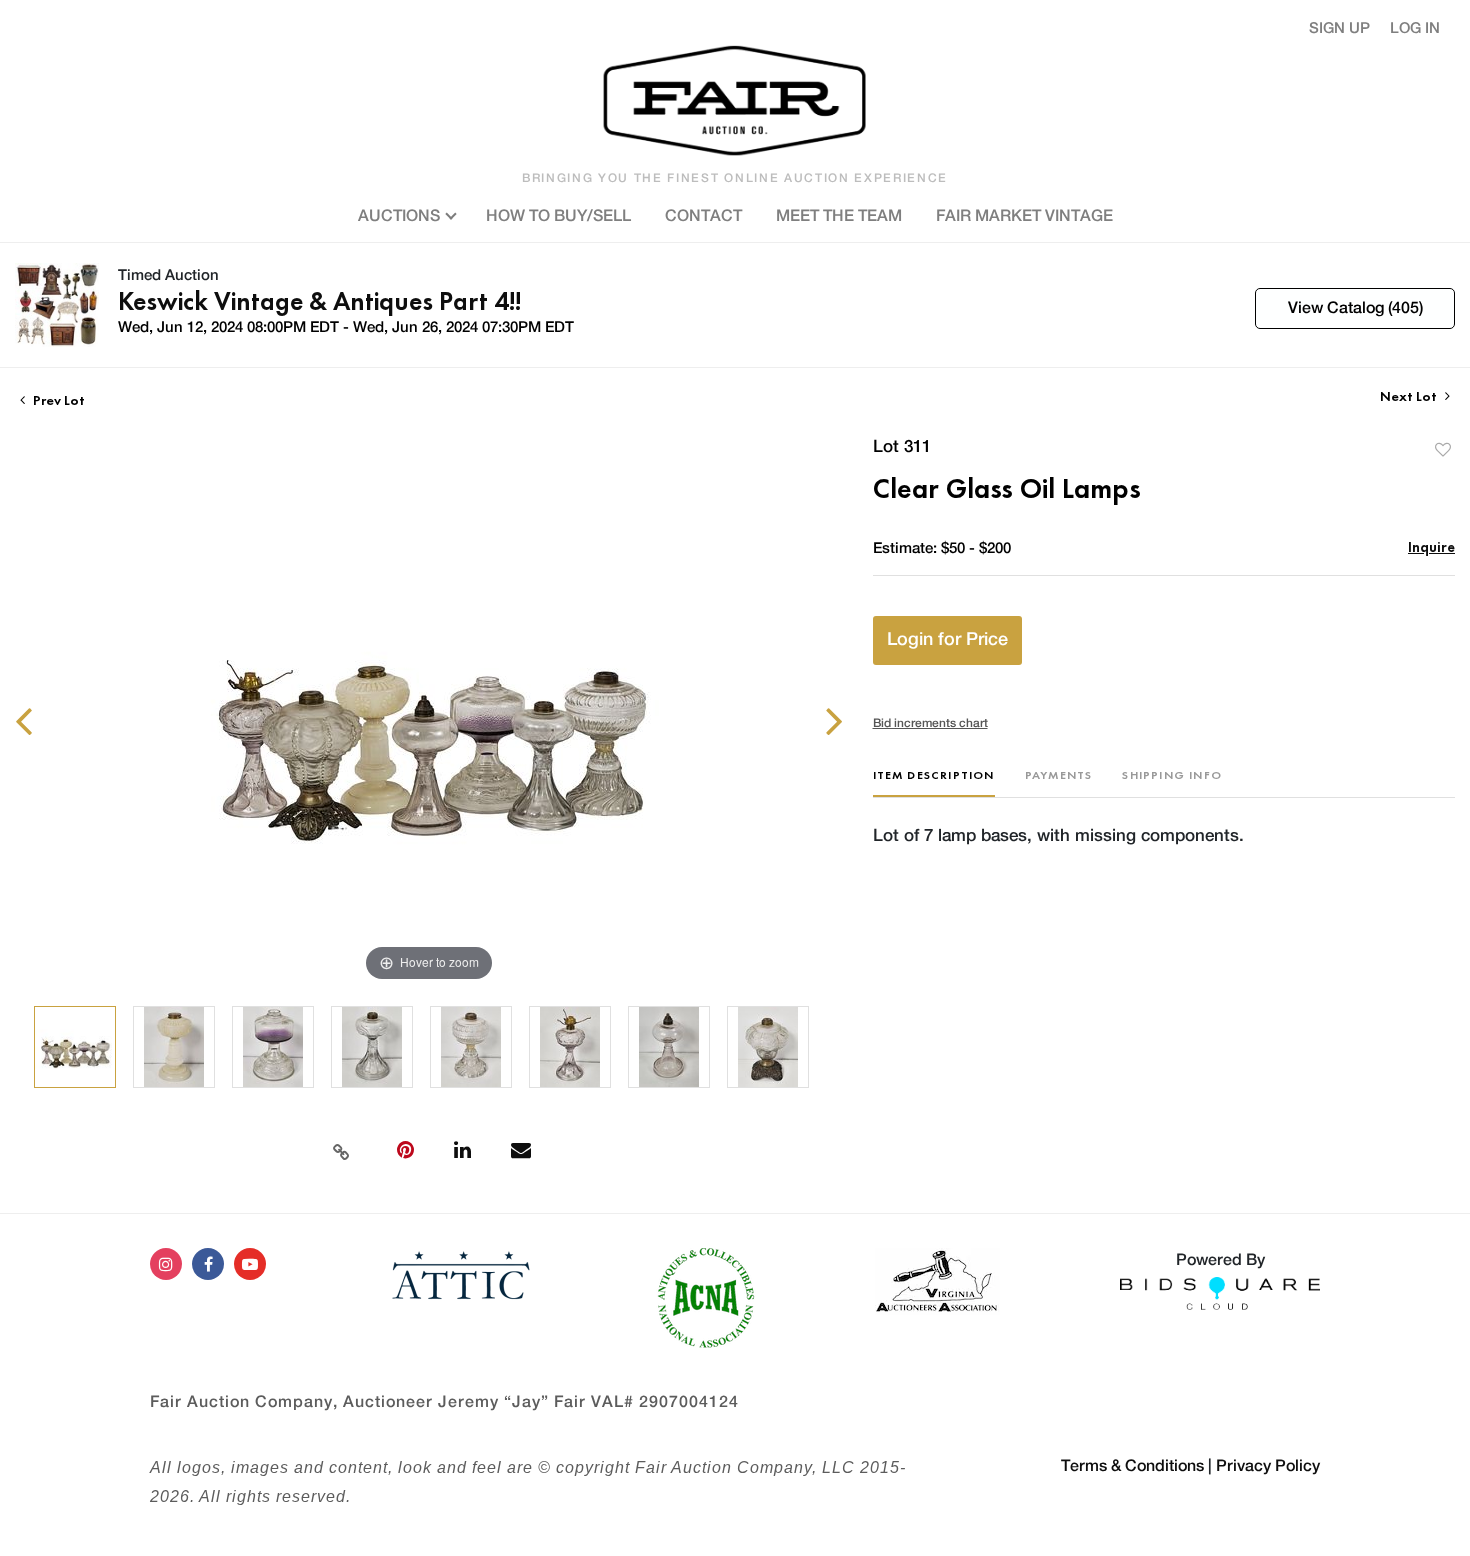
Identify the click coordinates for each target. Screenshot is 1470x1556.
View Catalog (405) (1355, 308)
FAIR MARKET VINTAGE (1024, 216)
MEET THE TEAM (839, 216)
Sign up (1339, 28)
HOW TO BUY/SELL (558, 216)
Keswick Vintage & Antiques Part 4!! (319, 301)
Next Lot (1410, 396)
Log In (1415, 28)
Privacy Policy (1268, 1466)
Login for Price (947, 640)
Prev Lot (57, 400)
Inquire (1431, 546)
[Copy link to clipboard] (342, 1150)
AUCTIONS (401, 216)
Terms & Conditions (1132, 1466)
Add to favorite (1443, 449)
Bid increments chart (930, 723)
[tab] (934, 782)
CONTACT (703, 216)
